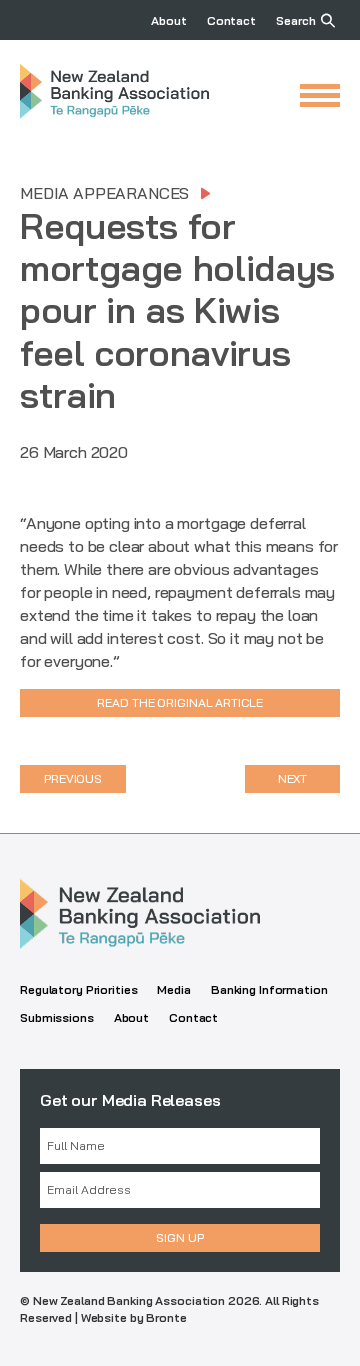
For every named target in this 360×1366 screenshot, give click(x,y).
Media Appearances (104, 193)
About (168, 20)
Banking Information (269, 989)
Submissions (57, 1017)
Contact (231, 20)
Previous (73, 778)
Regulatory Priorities (78, 989)
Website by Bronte (134, 1317)
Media (173, 989)
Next (293, 778)
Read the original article (179, 702)
